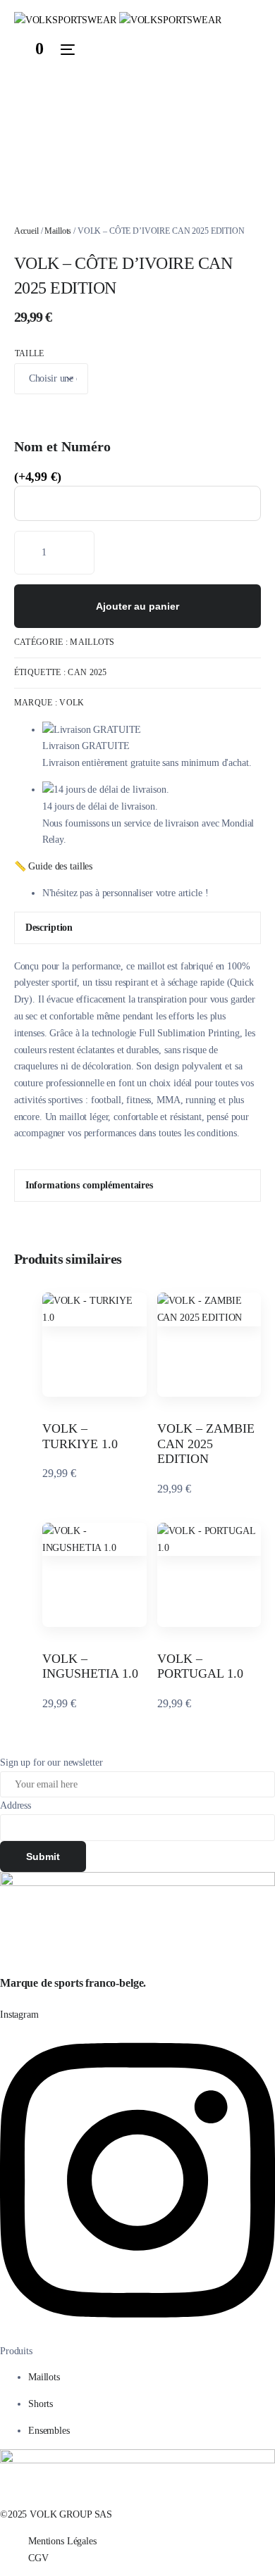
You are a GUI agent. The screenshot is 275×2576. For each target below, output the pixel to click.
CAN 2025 (87, 672)
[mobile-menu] (66, 49)
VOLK (72, 703)
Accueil (26, 231)
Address (16, 1805)
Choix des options (94, 1379)
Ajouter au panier (137, 606)
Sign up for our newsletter (51, 1763)
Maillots (58, 231)
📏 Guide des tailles (53, 866)
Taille (30, 353)
